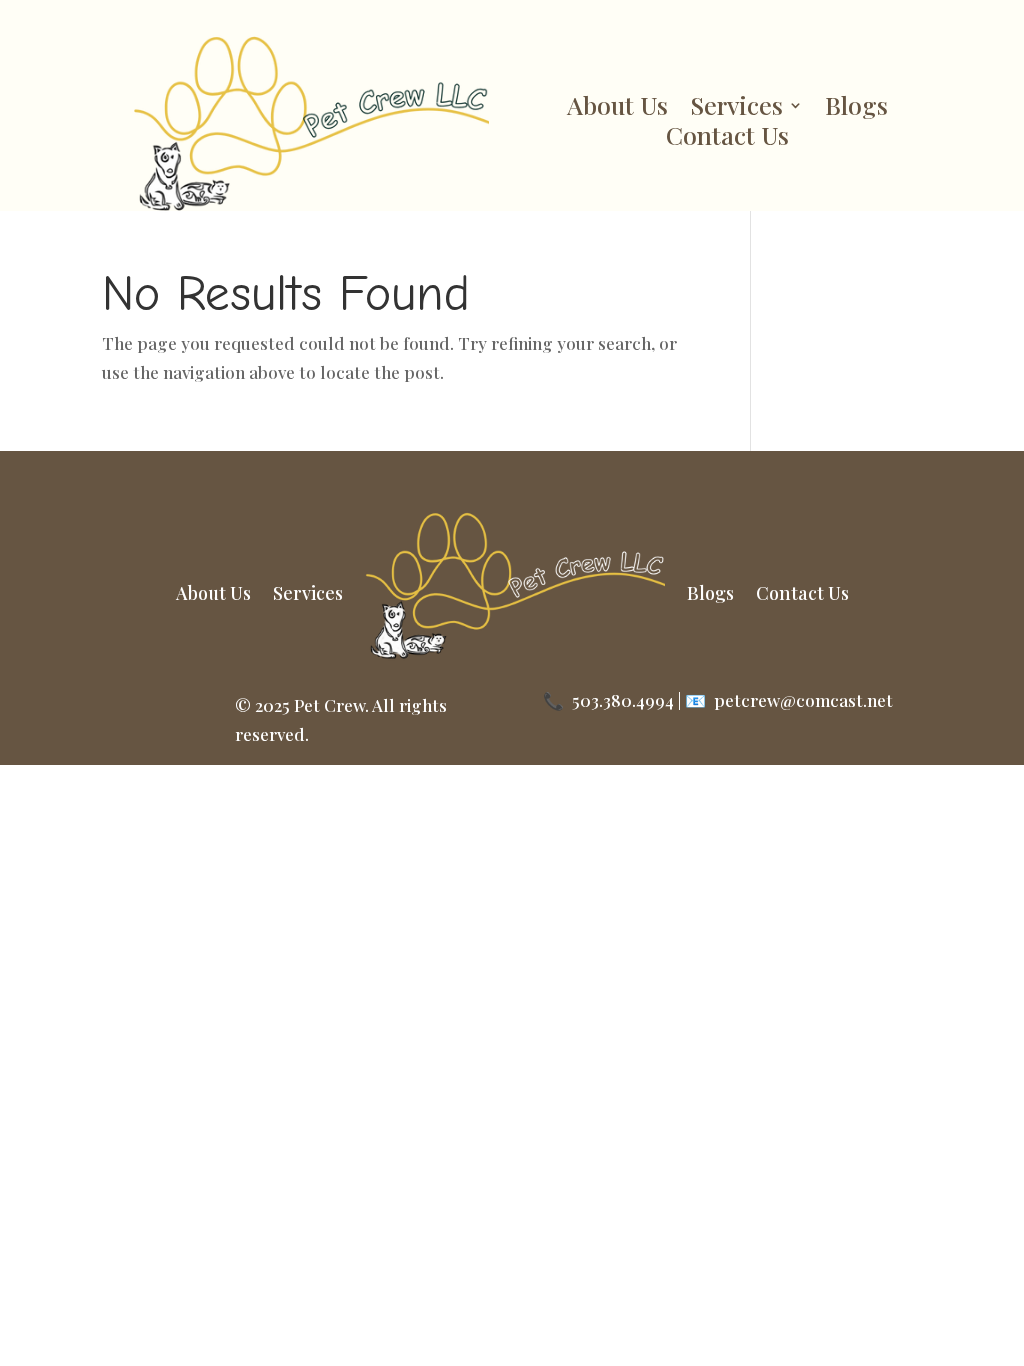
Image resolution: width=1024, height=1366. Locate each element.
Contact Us (727, 139)
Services (736, 109)
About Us (617, 109)
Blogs (856, 109)
